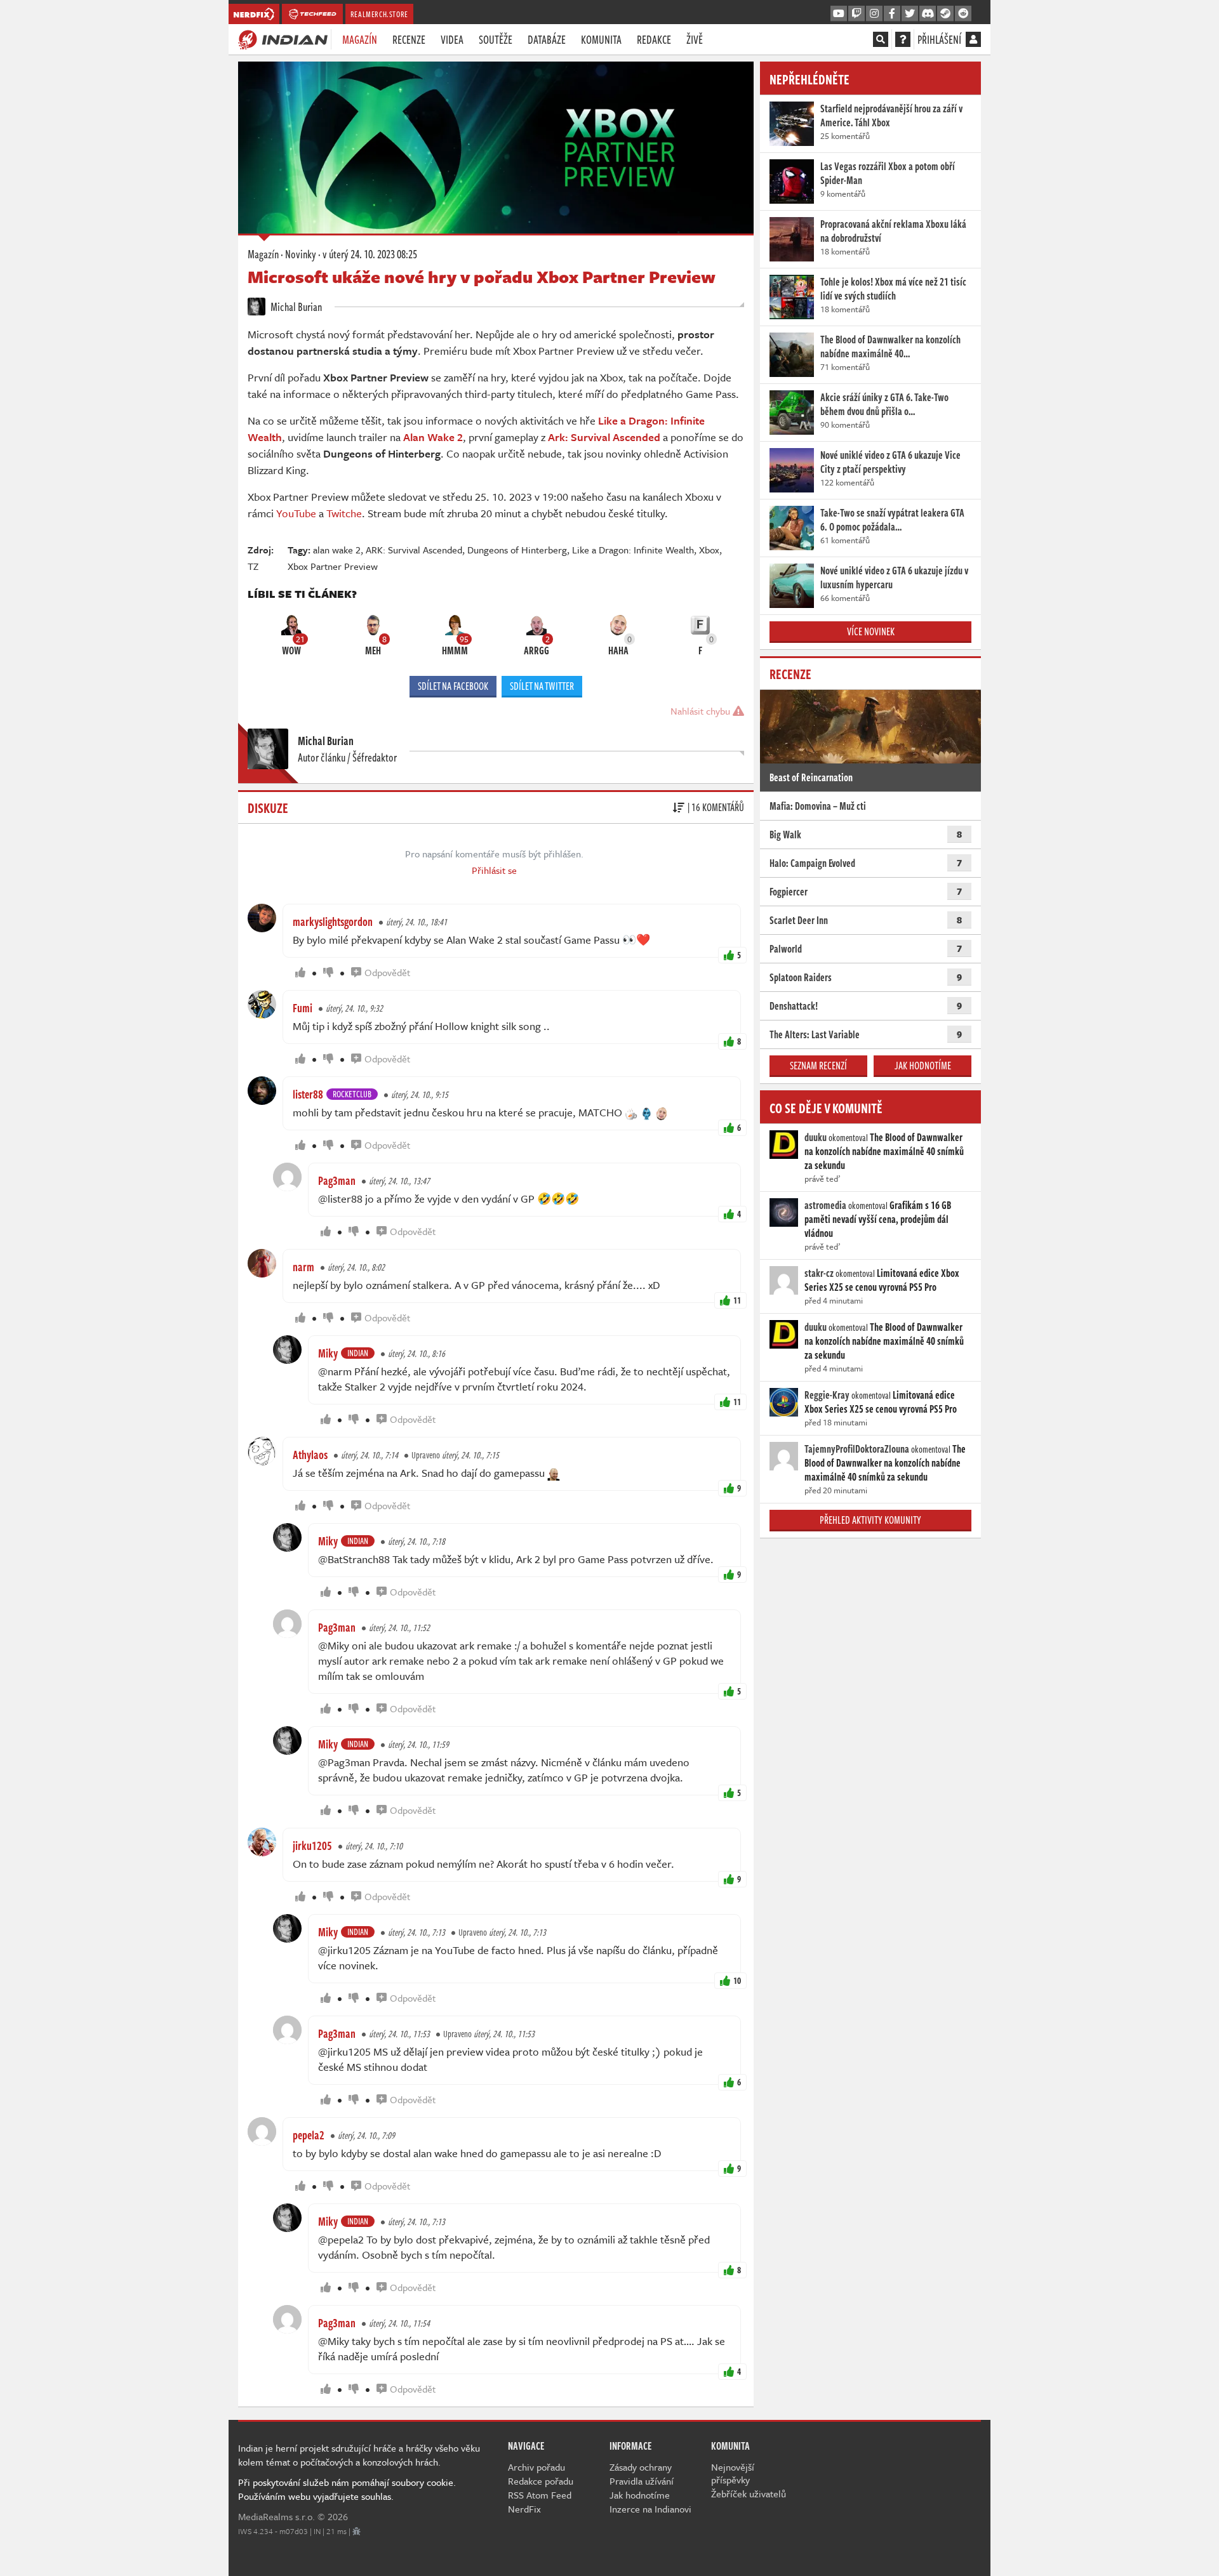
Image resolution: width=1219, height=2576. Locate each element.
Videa (452, 39)
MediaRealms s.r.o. (276, 2516)
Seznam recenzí (818, 1066)
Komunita (601, 39)
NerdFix (524, 2509)
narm (303, 1267)
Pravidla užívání (642, 2481)
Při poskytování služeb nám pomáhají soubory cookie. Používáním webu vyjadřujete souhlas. (347, 2489)
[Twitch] (856, 14)
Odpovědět (387, 972)
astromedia (825, 1205)
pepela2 (309, 2135)
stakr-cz (819, 1273)
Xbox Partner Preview (333, 566)
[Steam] (945, 14)
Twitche (344, 513)
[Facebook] (892, 14)
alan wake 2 (337, 550)
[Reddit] (963, 14)
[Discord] (928, 14)
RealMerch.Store (379, 14)
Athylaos (310, 1455)
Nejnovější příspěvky (733, 2473)
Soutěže (496, 39)
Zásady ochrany (641, 2467)
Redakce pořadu (541, 2481)
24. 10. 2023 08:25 (370, 254)
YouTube (296, 513)
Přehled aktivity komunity (870, 1520)
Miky (328, 1353)
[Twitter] (910, 14)
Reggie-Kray (827, 1395)
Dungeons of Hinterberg (517, 550)
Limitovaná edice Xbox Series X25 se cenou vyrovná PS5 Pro (882, 1280)
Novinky (301, 254)
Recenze (409, 39)
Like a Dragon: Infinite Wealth (633, 550)
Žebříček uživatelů (749, 2493)
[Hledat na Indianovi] (881, 39)
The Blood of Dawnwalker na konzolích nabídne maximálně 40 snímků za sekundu (884, 1151)
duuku (816, 1137)
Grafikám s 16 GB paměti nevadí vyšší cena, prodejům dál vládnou (878, 1219)
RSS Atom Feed (540, 2495)
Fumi (303, 1008)
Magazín (360, 39)
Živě (695, 39)
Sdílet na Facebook (453, 686)
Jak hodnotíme (923, 1066)
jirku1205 (312, 1846)
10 (737, 1980)
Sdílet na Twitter (542, 686)
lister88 (308, 1094)
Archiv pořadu (536, 2467)
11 (737, 1300)
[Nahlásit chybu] (356, 2531)
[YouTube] (839, 14)
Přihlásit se (494, 870)
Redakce (654, 39)
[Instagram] (874, 14)
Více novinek (871, 631)
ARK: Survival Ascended (414, 550)
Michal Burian (295, 307)
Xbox (709, 550)
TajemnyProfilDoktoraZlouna (857, 1449)
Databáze (547, 39)
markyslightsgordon (333, 921)
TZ (253, 566)
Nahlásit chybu (702, 711)
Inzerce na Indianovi (650, 2509)
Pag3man (337, 1180)
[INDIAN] (283, 39)
